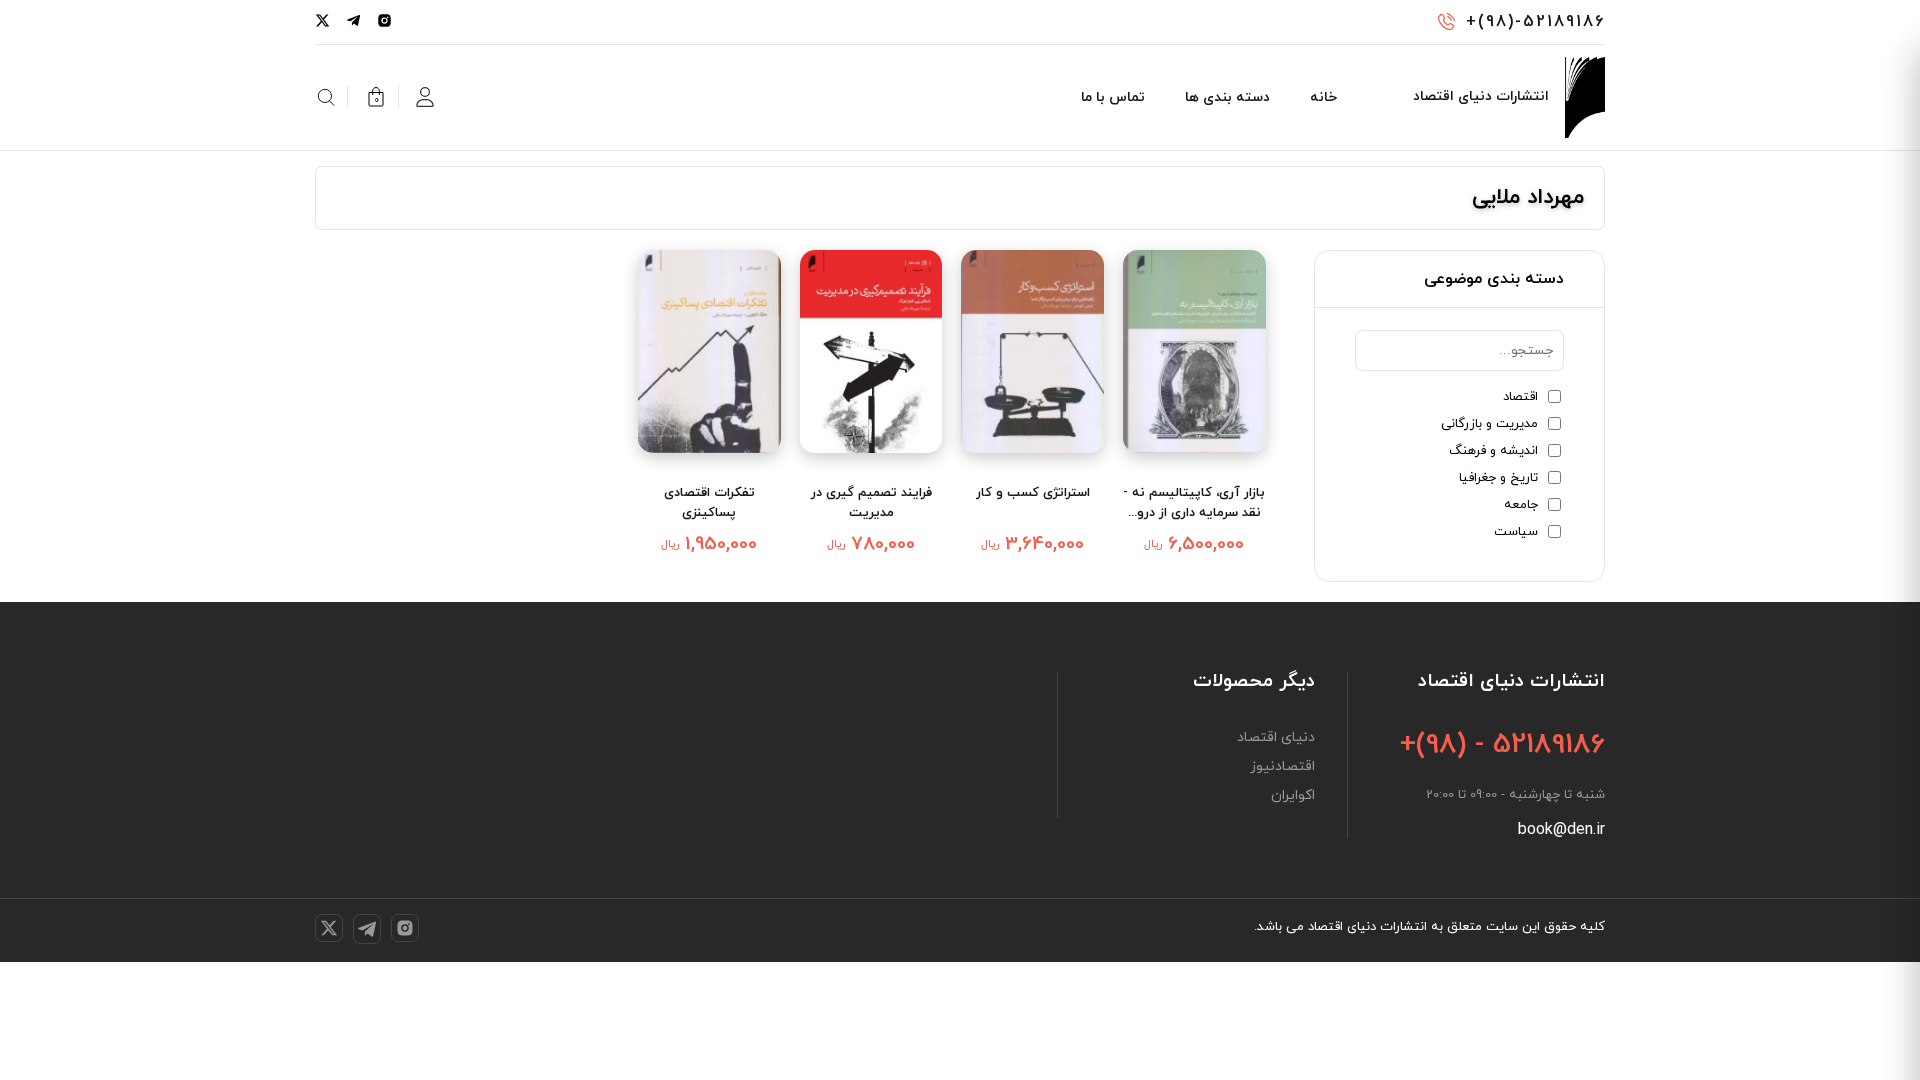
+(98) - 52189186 (1502, 745)
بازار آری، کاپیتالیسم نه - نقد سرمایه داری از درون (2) (1194, 503)
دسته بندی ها (1227, 97)
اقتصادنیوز (1282, 767)
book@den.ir (1561, 830)
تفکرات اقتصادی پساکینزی (709, 503)
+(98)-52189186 (1535, 22)
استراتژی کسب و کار (1033, 493)
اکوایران (1293, 796)
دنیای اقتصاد (1276, 738)
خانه (1323, 97)
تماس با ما (1113, 97)
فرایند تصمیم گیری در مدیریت (871, 503)
